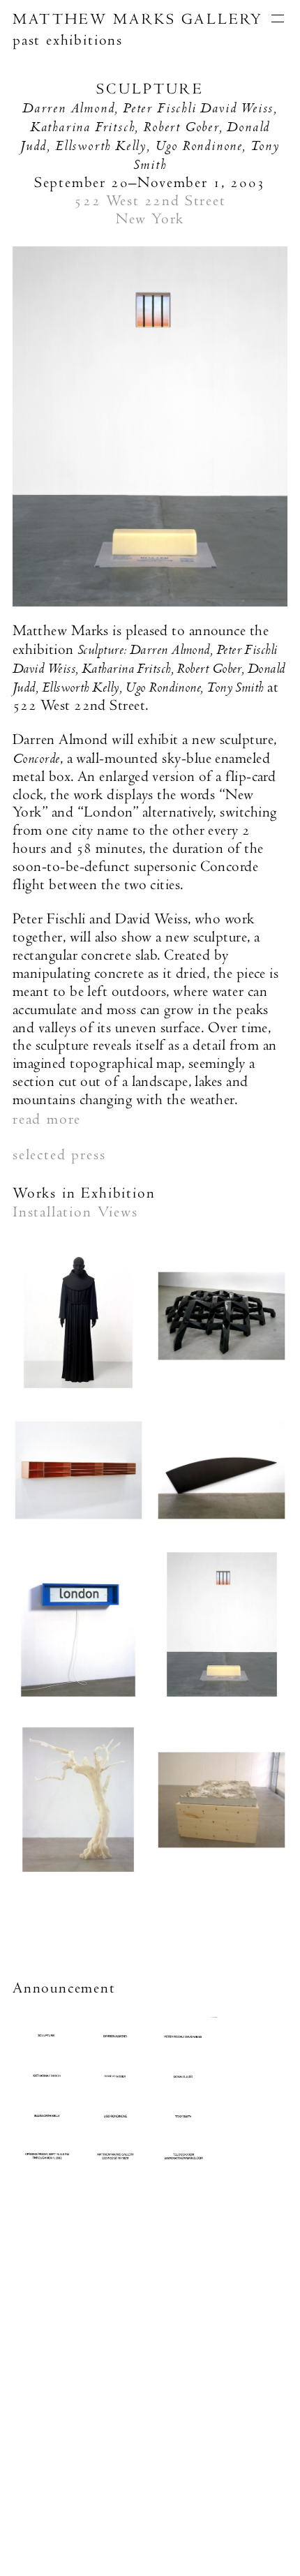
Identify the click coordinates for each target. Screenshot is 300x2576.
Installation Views (75, 1212)
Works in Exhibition (84, 1193)
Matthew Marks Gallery (138, 19)
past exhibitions (68, 40)
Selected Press (59, 1154)
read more (47, 1119)
